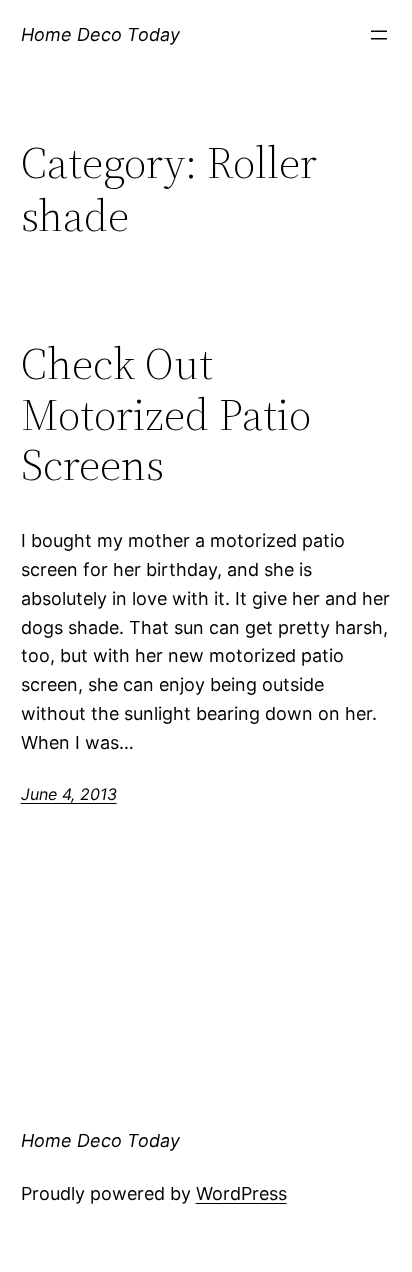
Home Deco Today (100, 34)
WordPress (241, 1193)
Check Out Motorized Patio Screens (166, 415)
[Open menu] (379, 35)
